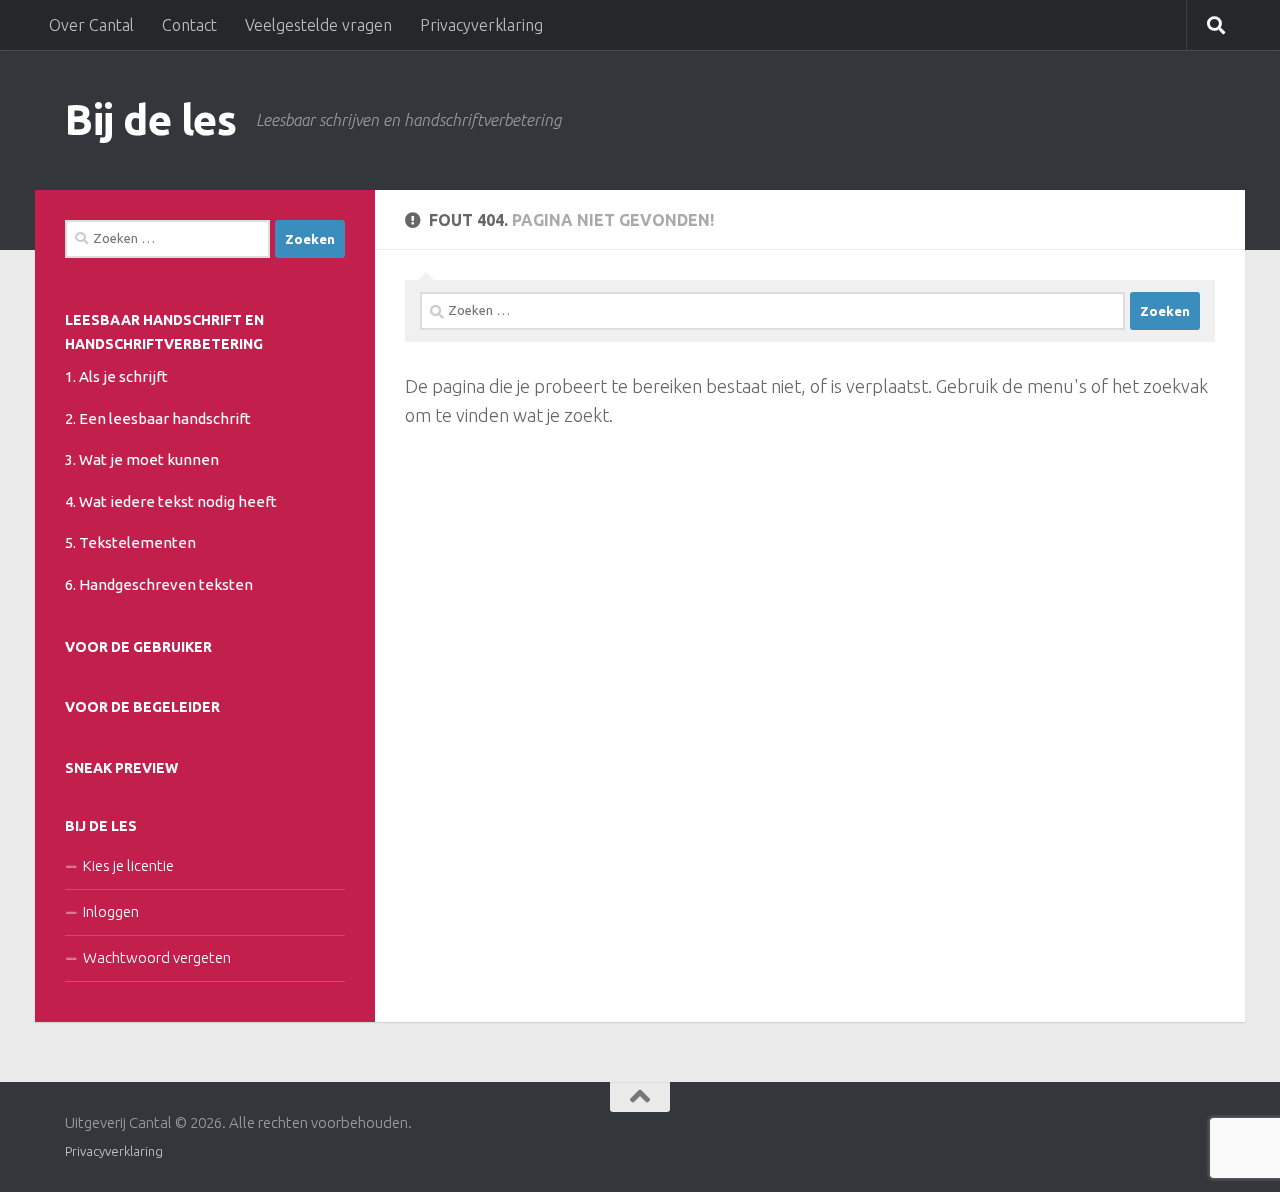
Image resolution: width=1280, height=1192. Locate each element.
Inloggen (111, 911)
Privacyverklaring (481, 25)
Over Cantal (91, 25)
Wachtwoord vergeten (157, 957)
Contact (189, 25)
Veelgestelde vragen (318, 25)
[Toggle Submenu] (325, 375)
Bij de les (150, 119)
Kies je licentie (128, 865)
